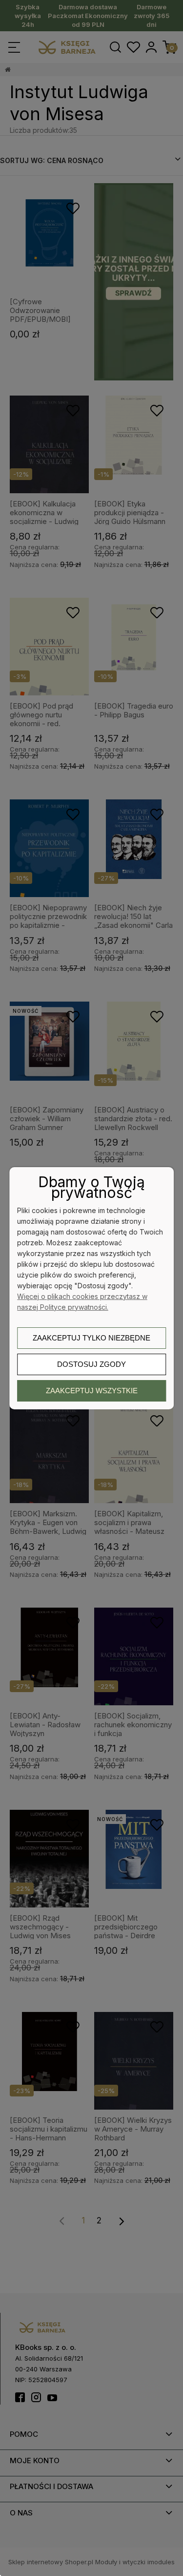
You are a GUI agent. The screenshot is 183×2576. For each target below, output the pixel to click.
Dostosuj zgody (91, 1364)
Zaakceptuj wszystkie (92, 1391)
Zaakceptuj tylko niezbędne (91, 1338)
